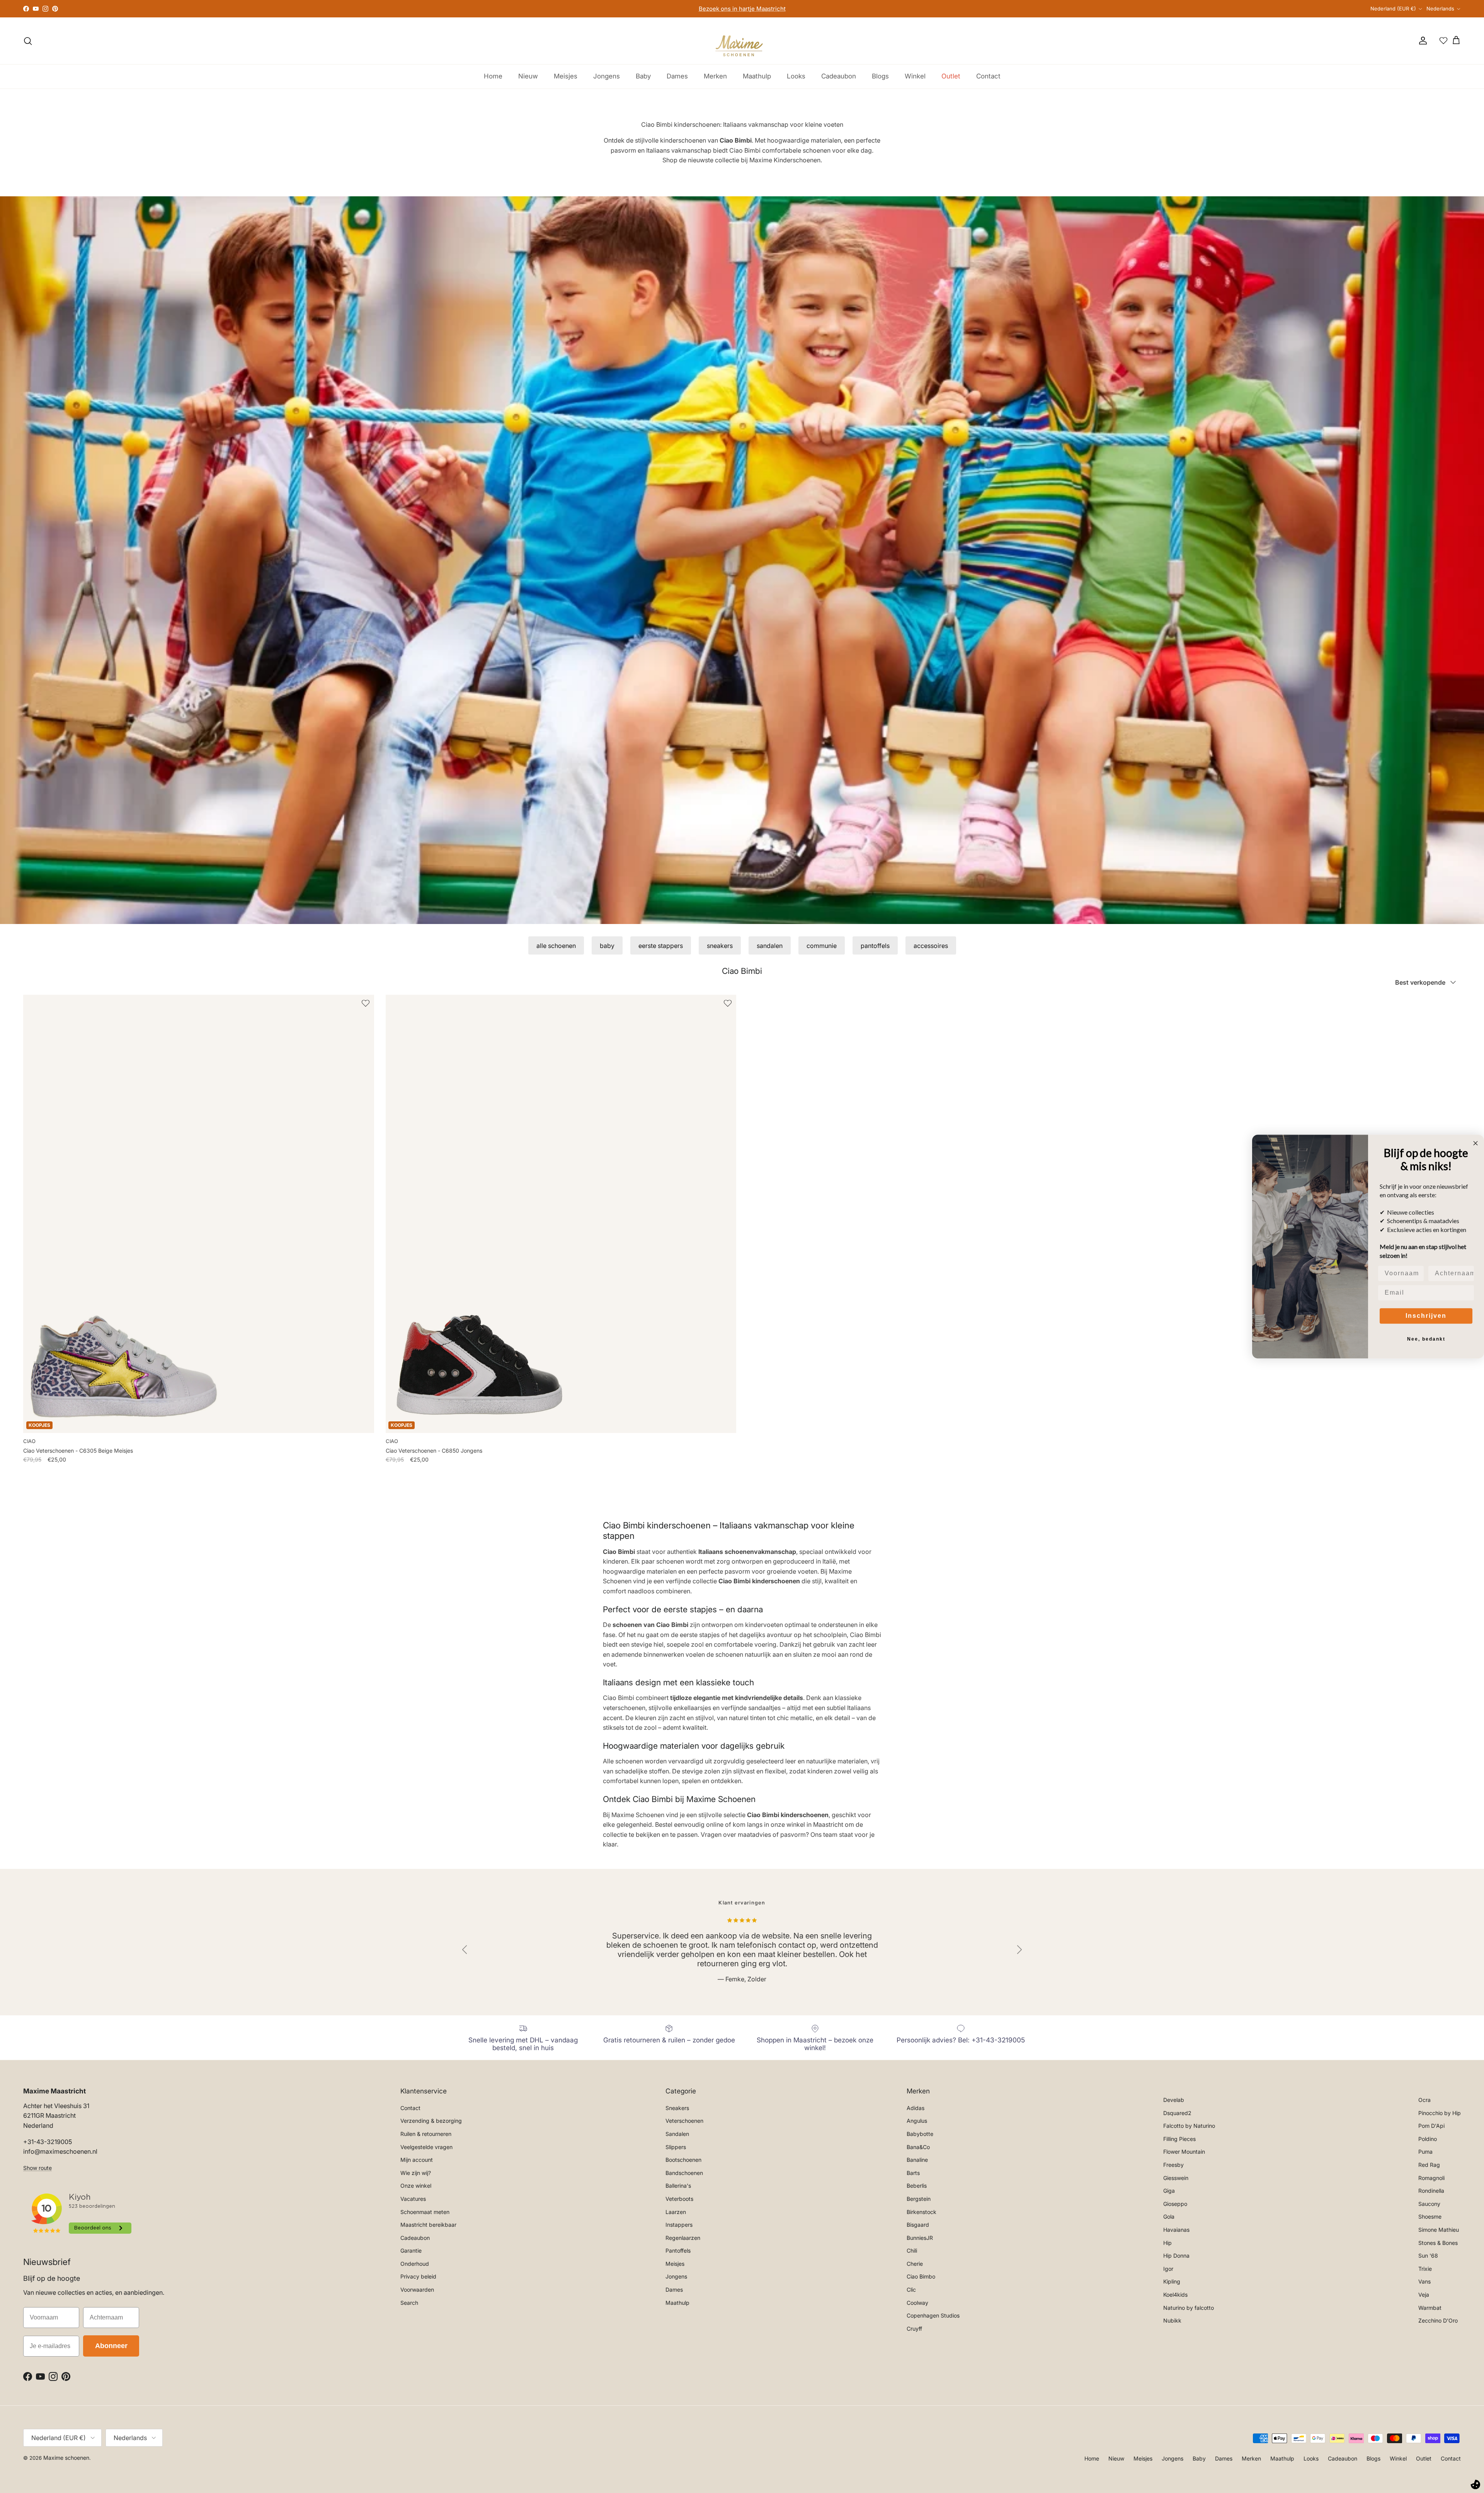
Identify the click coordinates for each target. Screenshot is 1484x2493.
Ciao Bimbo (921, 2276)
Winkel (915, 76)
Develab (1174, 2100)
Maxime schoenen (66, 2458)
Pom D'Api (1431, 2126)
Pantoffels (678, 2251)
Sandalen (677, 2134)
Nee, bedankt (1426, 1339)
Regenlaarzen (683, 2238)
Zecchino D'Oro (1438, 2320)
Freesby (1173, 2165)
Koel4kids (1175, 2295)
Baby (643, 76)
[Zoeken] (28, 41)
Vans (1424, 2281)
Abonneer (111, 2346)
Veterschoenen (684, 2121)
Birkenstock (922, 2212)
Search (409, 2303)
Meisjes (566, 76)
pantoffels (875, 946)
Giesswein (1176, 2178)
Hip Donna (1176, 2256)
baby (607, 946)
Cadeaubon (839, 76)
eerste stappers (661, 946)
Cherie (915, 2264)
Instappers (679, 2225)
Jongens (607, 76)
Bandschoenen (684, 2173)
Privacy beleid (418, 2276)
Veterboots (679, 2199)
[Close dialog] (1475, 1143)
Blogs (880, 76)
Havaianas (1176, 2230)
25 (392, 1468)
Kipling (1172, 2281)
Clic (911, 2290)
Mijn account (417, 2160)
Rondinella (1431, 2191)
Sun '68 (1428, 2256)
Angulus (917, 2121)
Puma (1425, 2152)
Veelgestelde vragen (426, 2147)
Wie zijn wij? (416, 2173)
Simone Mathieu (1439, 2230)
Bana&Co (918, 2147)
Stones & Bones (1438, 2243)
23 (27, 1468)
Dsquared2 (1177, 2113)
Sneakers (677, 2108)
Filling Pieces (1179, 2139)
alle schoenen (556, 946)
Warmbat (1430, 2308)
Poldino (1428, 2139)
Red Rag (1429, 2165)
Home (493, 76)
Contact (988, 76)
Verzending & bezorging (431, 2121)
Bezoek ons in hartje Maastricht (742, 9)
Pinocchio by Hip (1440, 2113)
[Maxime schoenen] (742, 41)
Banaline (917, 2160)
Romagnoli (1431, 2178)
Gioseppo (1175, 2204)
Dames (677, 76)
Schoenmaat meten (425, 2212)
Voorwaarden (417, 2290)
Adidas (916, 2108)
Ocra (1424, 2100)
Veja (1424, 2295)
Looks (796, 76)
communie (822, 946)
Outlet (951, 76)
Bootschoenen (683, 2160)
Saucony (1429, 2204)
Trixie (1425, 2269)
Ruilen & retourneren (426, 2134)
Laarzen (676, 2212)
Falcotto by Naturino (1189, 2126)
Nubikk (1172, 2320)
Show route (37, 2168)
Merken (715, 76)
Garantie (411, 2251)
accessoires (931, 946)
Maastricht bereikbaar (428, 2225)
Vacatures (413, 2199)
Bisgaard (918, 2225)
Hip (1167, 2243)
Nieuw (528, 76)
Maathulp (757, 76)
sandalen (770, 946)
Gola (1169, 2216)
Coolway (917, 2303)
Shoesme (1430, 2216)
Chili (912, 2251)
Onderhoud (415, 2264)
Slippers (676, 2147)
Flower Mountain (1184, 2152)
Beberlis (917, 2186)
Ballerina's (678, 2186)
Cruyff (914, 2329)
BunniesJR (920, 2238)
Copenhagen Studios (933, 2315)
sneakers (720, 946)
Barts (913, 2173)
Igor (1168, 2269)
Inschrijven (1426, 1316)
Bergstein (919, 2199)
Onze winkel (416, 2186)
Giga (1169, 2191)
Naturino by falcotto (1189, 2308)
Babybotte (920, 2134)
